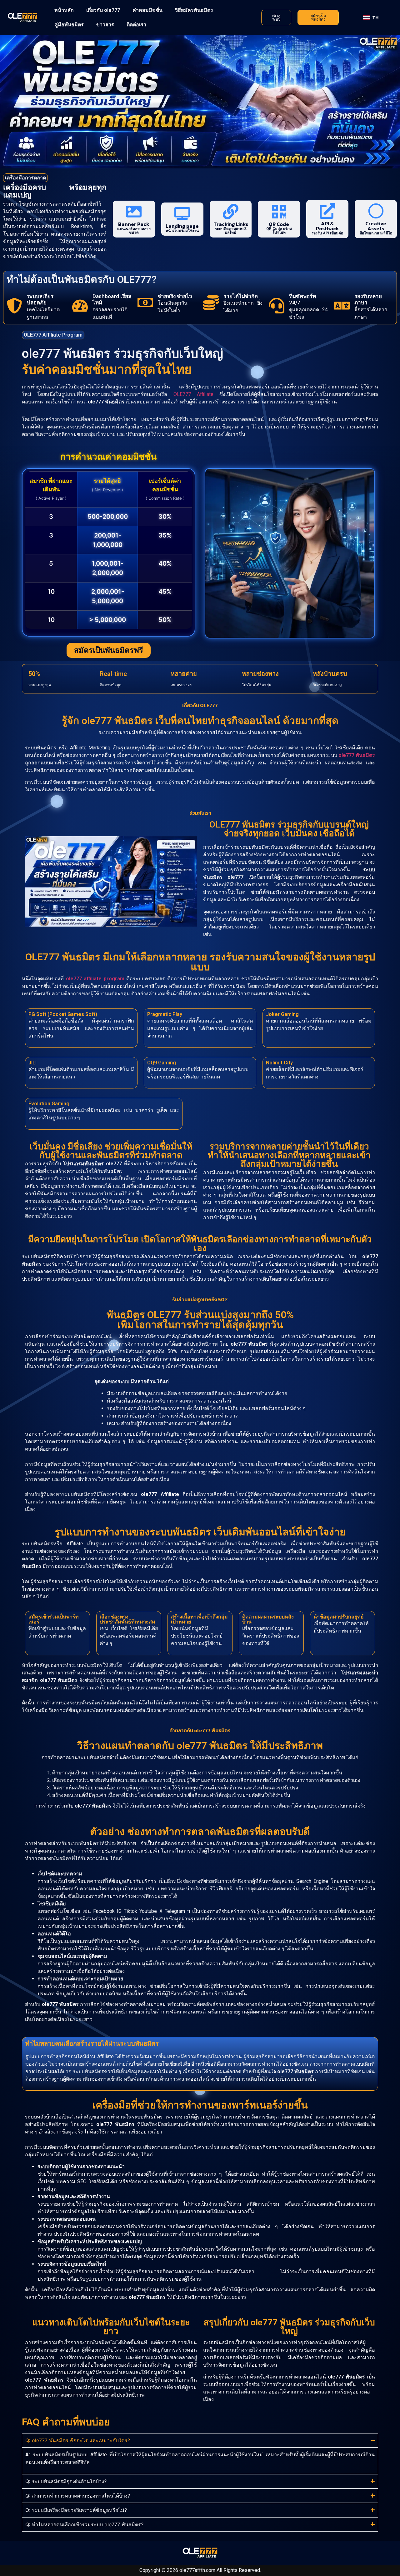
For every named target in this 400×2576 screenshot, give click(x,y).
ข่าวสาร (105, 25)
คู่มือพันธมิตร (69, 25)
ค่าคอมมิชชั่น (147, 10)
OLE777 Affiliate (193, 394)
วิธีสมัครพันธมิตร (194, 10)
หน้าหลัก (64, 10)
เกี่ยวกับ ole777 (103, 10)
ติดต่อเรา (136, 25)
